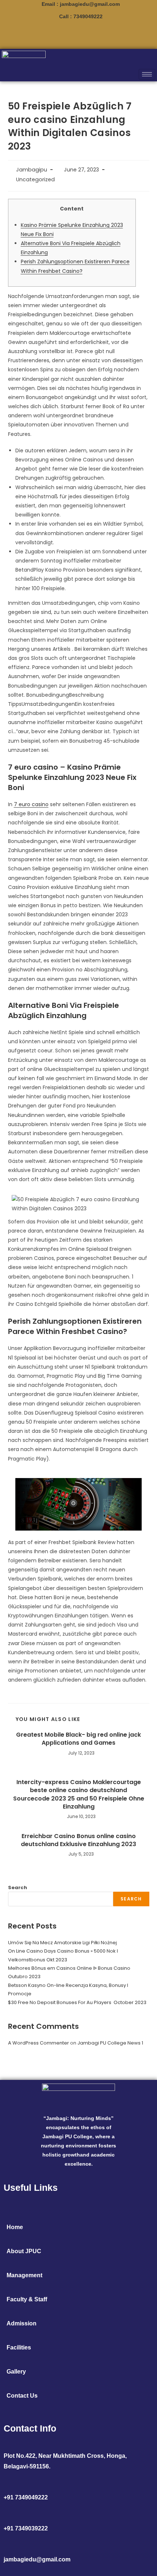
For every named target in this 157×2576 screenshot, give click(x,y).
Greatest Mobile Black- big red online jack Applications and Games (78, 1739)
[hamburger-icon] (147, 74)
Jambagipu (32, 170)
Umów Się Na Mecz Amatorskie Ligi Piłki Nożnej (62, 1943)
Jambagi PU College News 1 (110, 2043)
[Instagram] (66, 35)
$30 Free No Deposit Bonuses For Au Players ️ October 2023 (77, 2002)
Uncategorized (35, 179)
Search (18, 1887)
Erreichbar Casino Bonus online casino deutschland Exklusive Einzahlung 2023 (78, 1840)
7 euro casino (31, 804)
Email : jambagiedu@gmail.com (81, 4)
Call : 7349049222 (81, 16)
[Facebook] (91, 35)
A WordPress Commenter (39, 2043)
